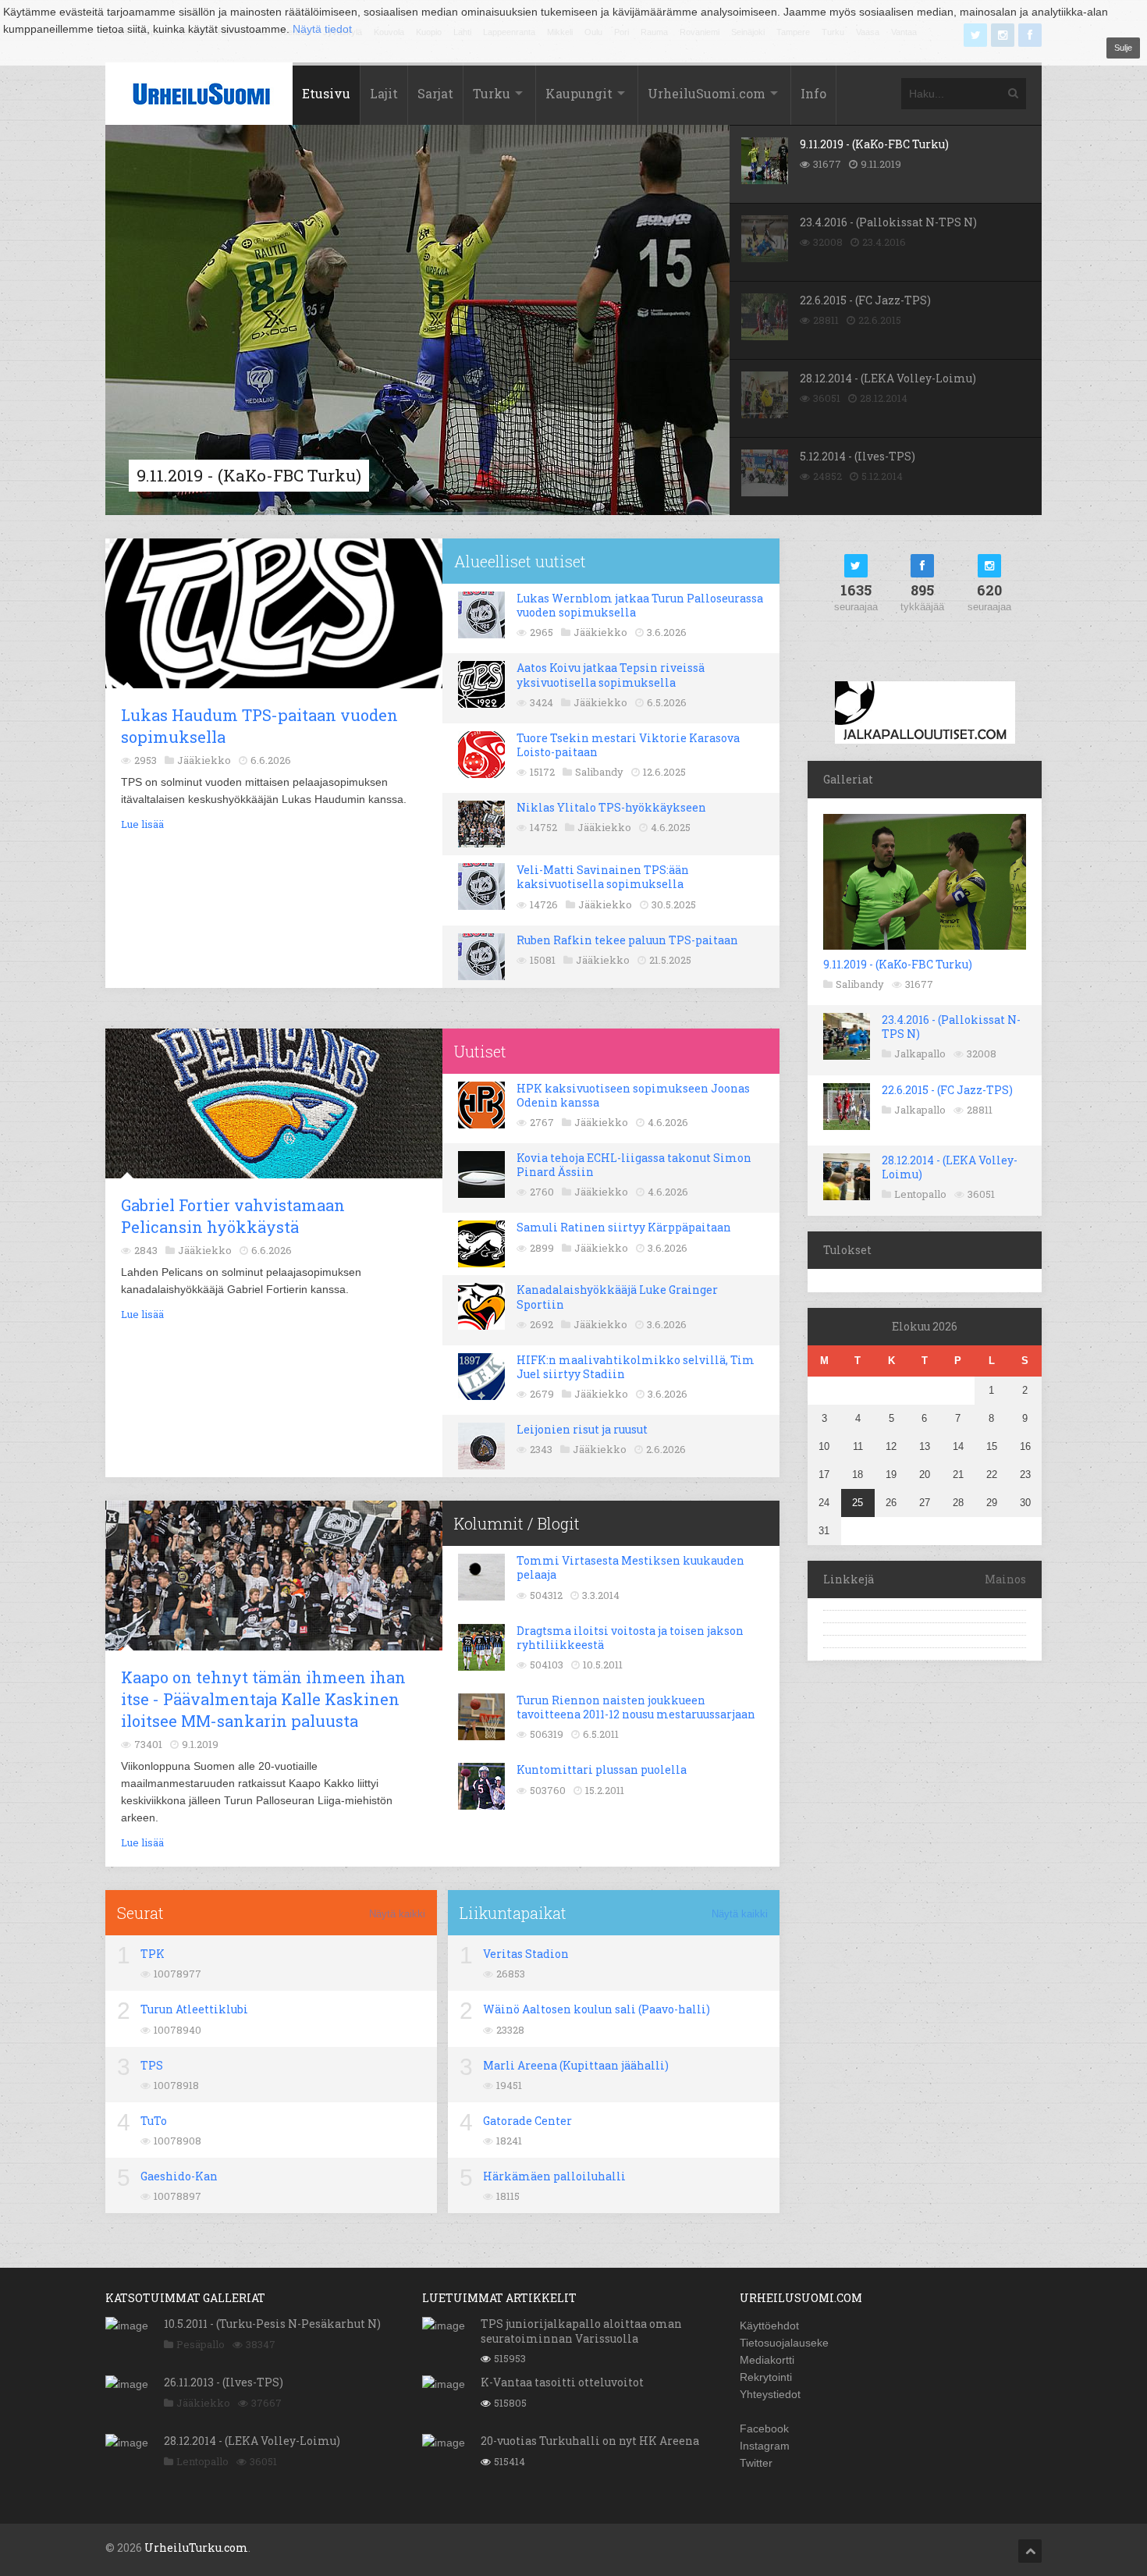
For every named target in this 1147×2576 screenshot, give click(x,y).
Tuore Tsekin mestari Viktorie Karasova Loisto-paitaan (628, 745)
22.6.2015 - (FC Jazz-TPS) (947, 1090)
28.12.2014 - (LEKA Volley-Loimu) (950, 1167)
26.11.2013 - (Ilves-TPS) (224, 2382)
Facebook (764, 2429)
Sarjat (435, 93)
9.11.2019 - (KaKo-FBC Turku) (898, 964)
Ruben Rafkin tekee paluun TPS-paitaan (627, 940)
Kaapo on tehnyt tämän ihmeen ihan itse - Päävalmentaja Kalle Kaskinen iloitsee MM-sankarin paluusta (263, 1699)
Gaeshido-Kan (179, 2176)
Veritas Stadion (526, 1954)
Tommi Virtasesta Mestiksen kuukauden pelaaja (630, 1567)
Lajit (384, 93)
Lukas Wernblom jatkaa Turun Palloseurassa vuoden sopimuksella (640, 605)
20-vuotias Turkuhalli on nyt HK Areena (590, 2441)
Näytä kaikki (397, 1914)
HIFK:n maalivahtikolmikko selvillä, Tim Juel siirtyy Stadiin (636, 1367)
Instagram (765, 2446)
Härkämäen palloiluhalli (554, 2176)
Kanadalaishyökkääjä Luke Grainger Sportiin (617, 1297)
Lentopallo (920, 1194)
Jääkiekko (203, 2403)
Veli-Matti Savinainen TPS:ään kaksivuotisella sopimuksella (603, 877)
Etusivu (326, 93)
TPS (152, 2065)
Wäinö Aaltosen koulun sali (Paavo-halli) (597, 2009)
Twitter (756, 2463)
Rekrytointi (766, 2377)
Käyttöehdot (769, 2326)
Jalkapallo (920, 1053)
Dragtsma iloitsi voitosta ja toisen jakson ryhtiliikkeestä (630, 1638)
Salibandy (860, 984)
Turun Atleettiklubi (194, 2009)
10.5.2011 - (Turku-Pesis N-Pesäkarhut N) (272, 2324)
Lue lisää (142, 824)
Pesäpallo (201, 2344)
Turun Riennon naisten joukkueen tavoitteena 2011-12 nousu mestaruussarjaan (636, 1707)
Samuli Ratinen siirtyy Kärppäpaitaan (624, 1227)
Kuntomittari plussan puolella (602, 1769)
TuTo (154, 2121)
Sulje (1123, 48)
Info (813, 93)
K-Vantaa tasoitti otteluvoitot (562, 2382)
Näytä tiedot (322, 29)
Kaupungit (579, 93)
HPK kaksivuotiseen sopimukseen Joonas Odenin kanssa (633, 1095)
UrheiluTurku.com (196, 2548)
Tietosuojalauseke (784, 2343)
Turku (492, 93)
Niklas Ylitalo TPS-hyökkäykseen (611, 807)
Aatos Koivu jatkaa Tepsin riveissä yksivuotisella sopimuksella (611, 675)
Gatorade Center (527, 2121)
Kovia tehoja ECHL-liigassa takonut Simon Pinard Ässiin (634, 1165)
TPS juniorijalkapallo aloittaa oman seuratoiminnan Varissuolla (581, 2331)
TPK (153, 1954)
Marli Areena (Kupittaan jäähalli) (576, 2065)
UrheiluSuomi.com (707, 93)
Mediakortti (767, 2360)
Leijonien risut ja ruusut (582, 1429)
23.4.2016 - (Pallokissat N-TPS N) (951, 1027)
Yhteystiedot (770, 2394)
